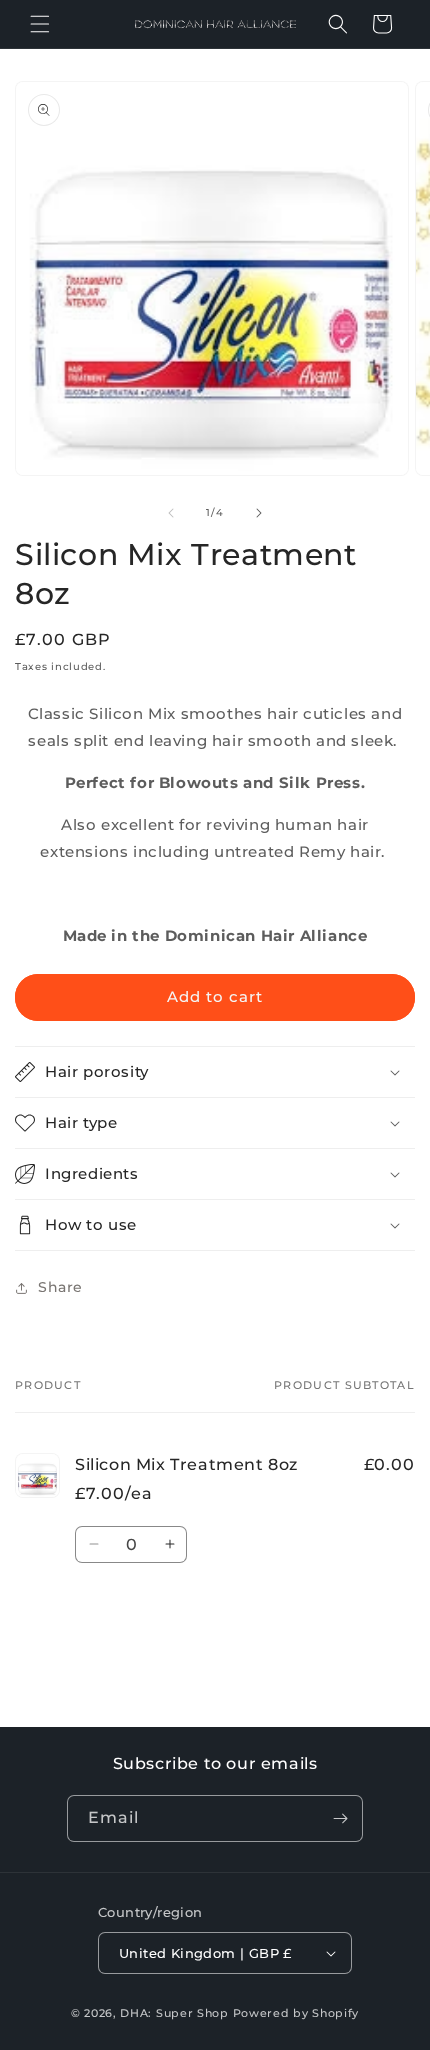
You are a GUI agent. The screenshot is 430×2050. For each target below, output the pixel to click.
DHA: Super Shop (174, 2013)
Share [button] (60, 1287)
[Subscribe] (340, 1818)
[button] (40, 24)
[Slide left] (171, 513)
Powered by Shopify (296, 2013)
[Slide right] (259, 513)
